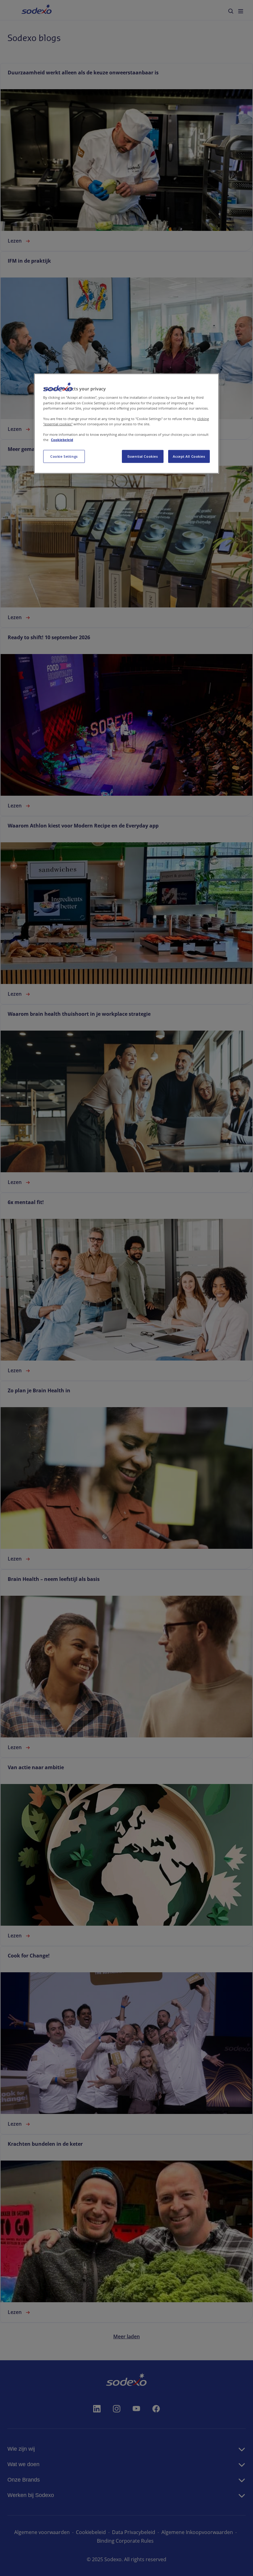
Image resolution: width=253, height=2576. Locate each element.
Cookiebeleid (62, 440)
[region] (126, 424)
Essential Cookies (143, 456)
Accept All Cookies (189, 456)
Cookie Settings (64, 456)
